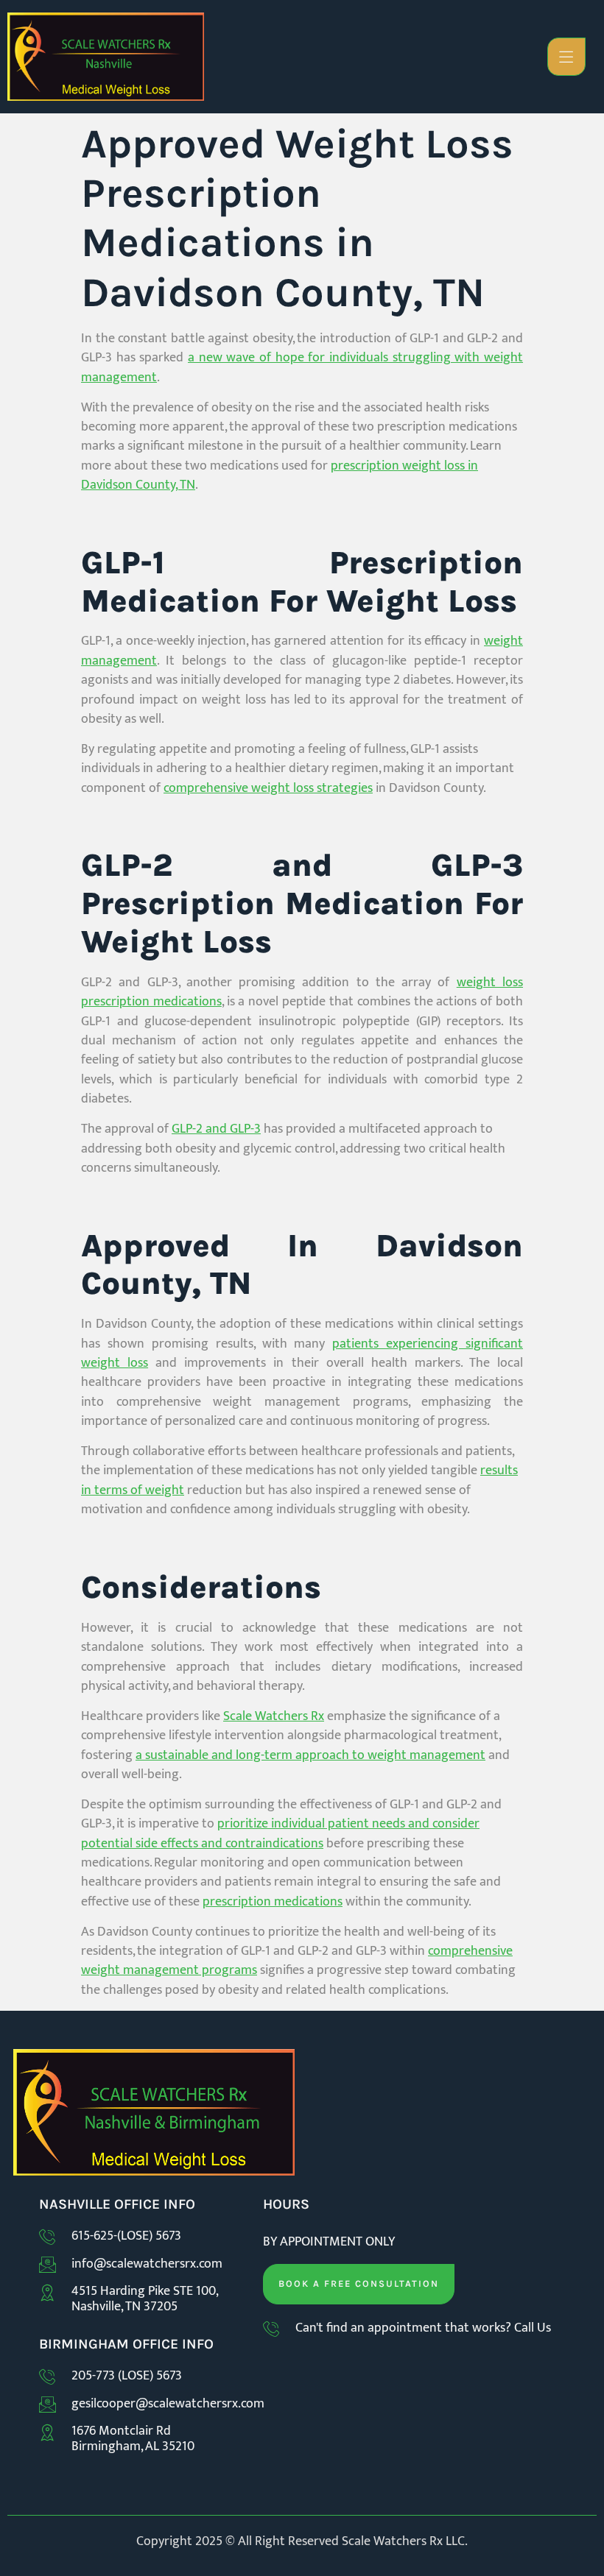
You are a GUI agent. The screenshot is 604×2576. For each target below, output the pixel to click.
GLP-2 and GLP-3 (216, 1129)
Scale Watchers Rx (274, 1716)
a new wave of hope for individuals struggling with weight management (302, 367)
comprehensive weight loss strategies (268, 788)
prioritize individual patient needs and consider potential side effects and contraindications (280, 1833)
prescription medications (273, 1901)
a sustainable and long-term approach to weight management (310, 1755)
